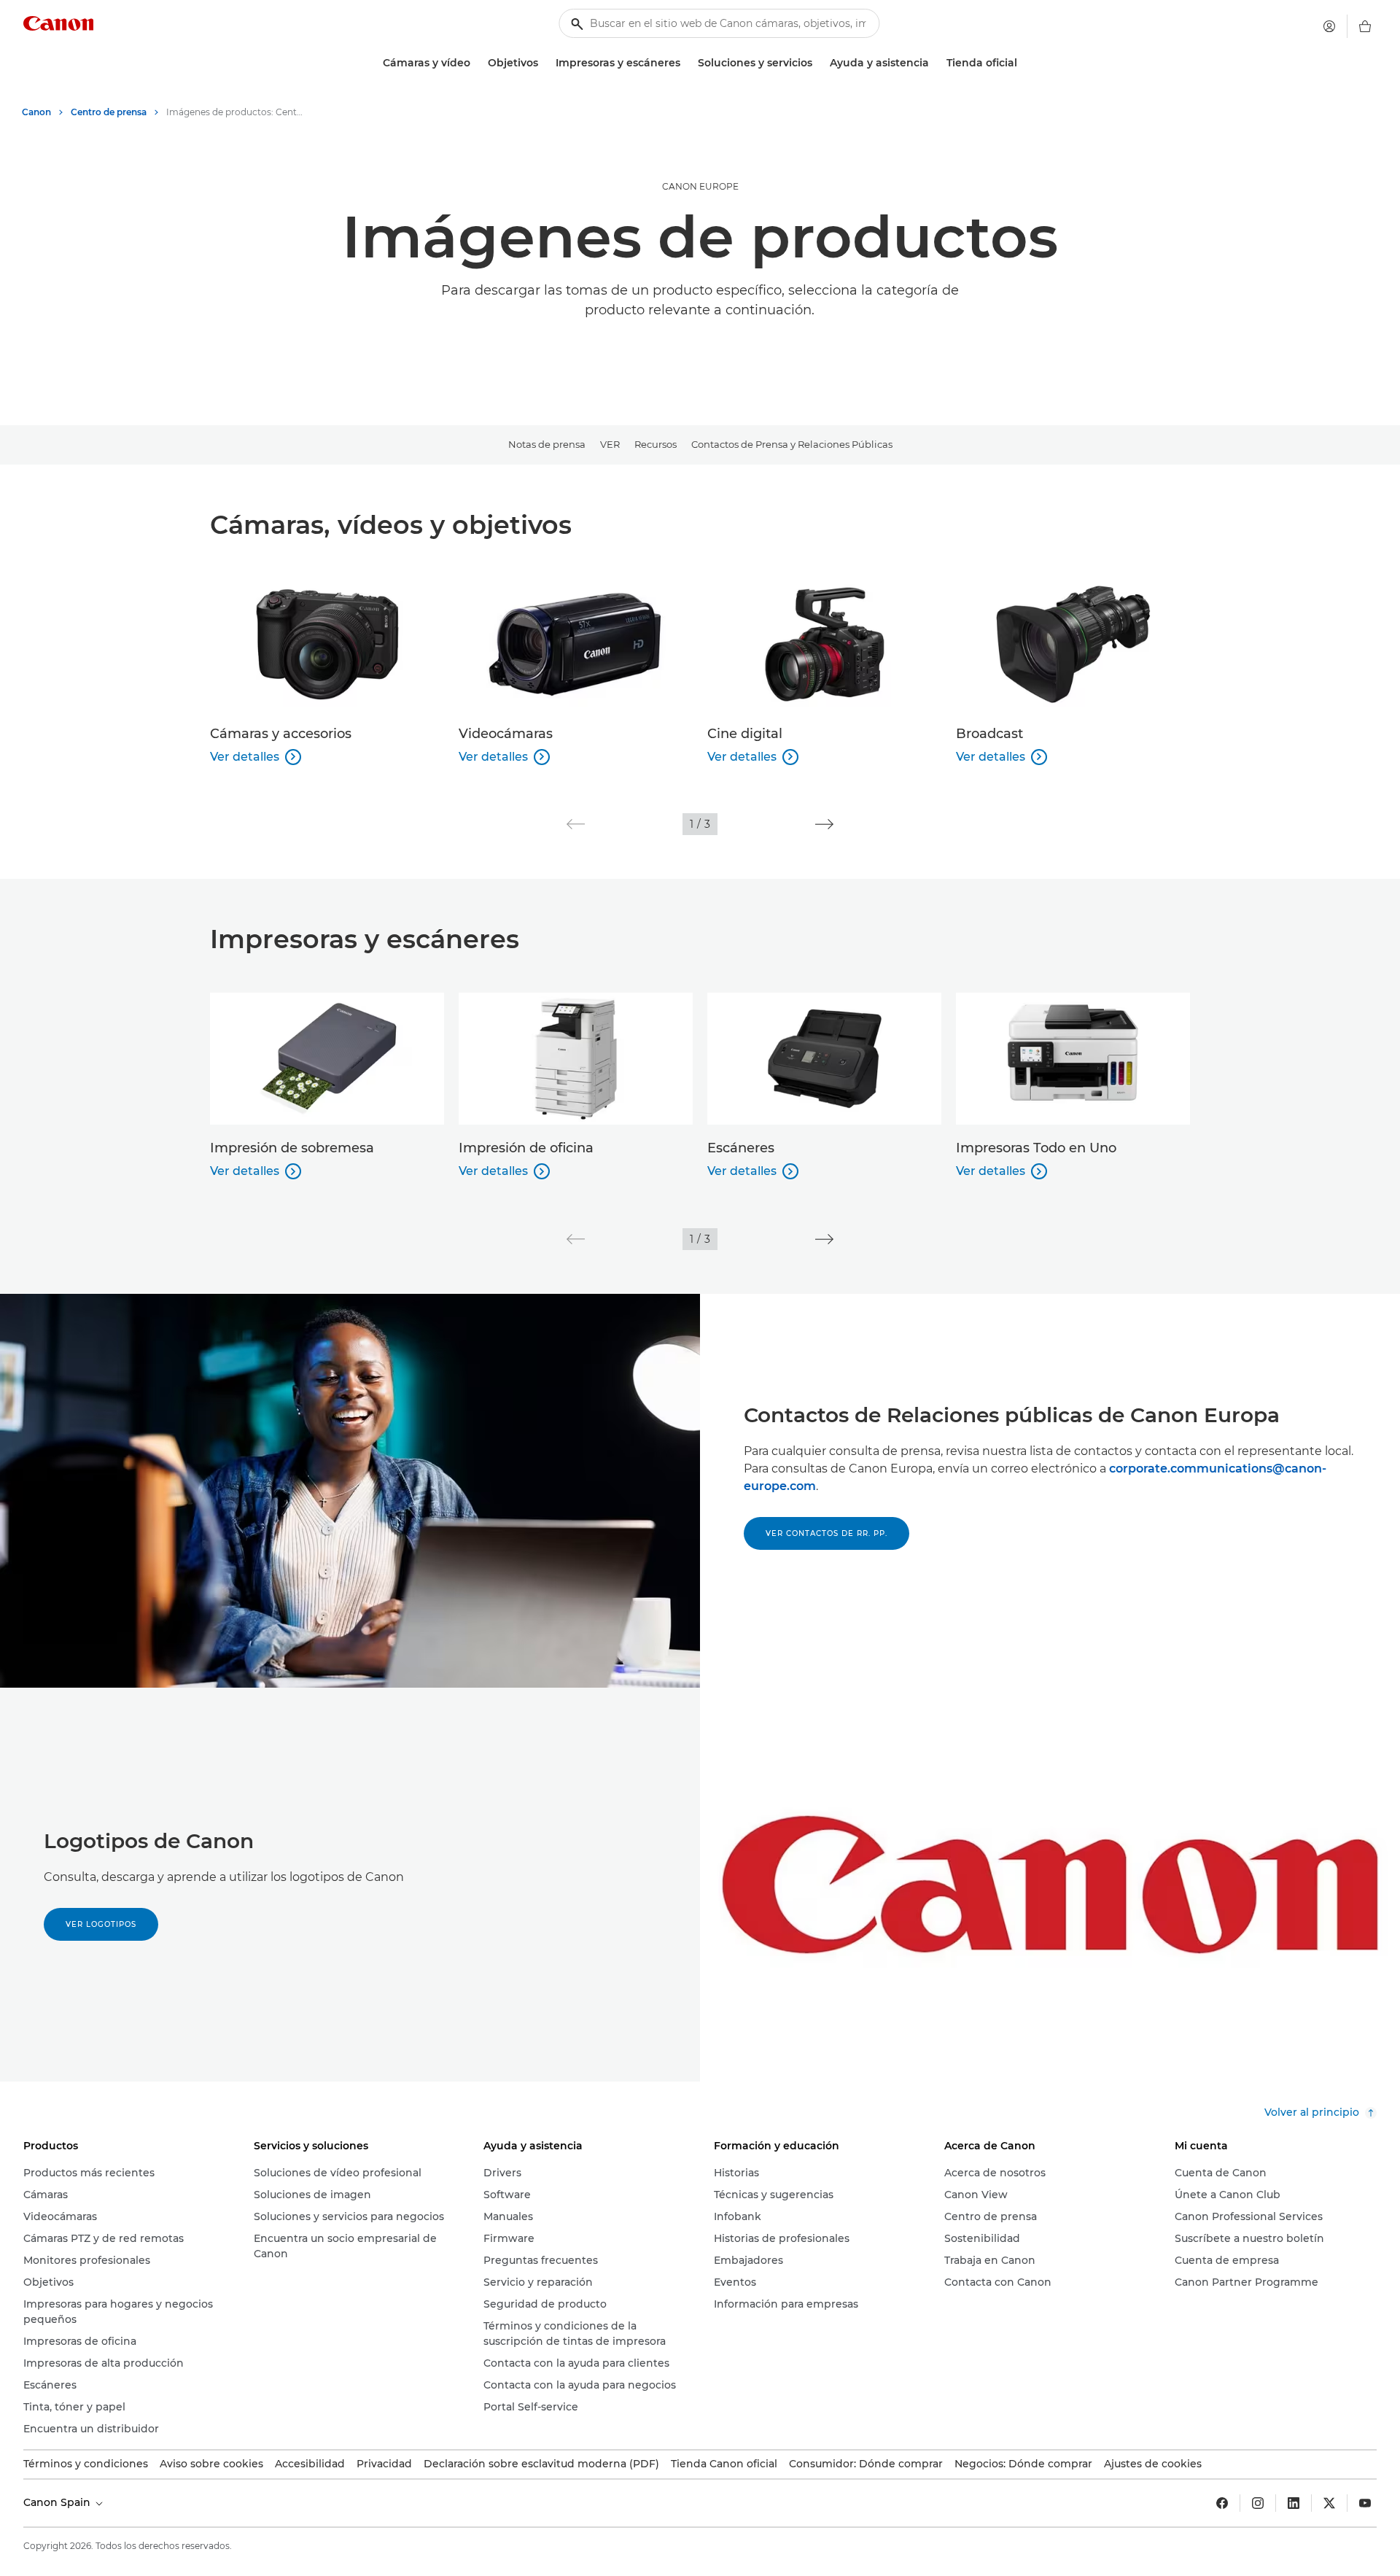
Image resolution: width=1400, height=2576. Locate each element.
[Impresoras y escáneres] (686, 63)
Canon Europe (700, 186)
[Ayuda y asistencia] (935, 63)
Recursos (656, 444)
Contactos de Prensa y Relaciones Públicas (792, 444)
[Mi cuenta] (1329, 26)
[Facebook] (1222, 2503)
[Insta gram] (1258, 2503)
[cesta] (1365, 26)
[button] (576, 824)
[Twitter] (1329, 2503)
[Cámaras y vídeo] (476, 63)
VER (610, 444)
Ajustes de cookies (1153, 2464)
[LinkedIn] (1294, 2503)
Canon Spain (58, 2502)
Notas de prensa (547, 444)
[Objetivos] (544, 63)
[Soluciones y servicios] (818, 63)
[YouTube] (1365, 2503)
